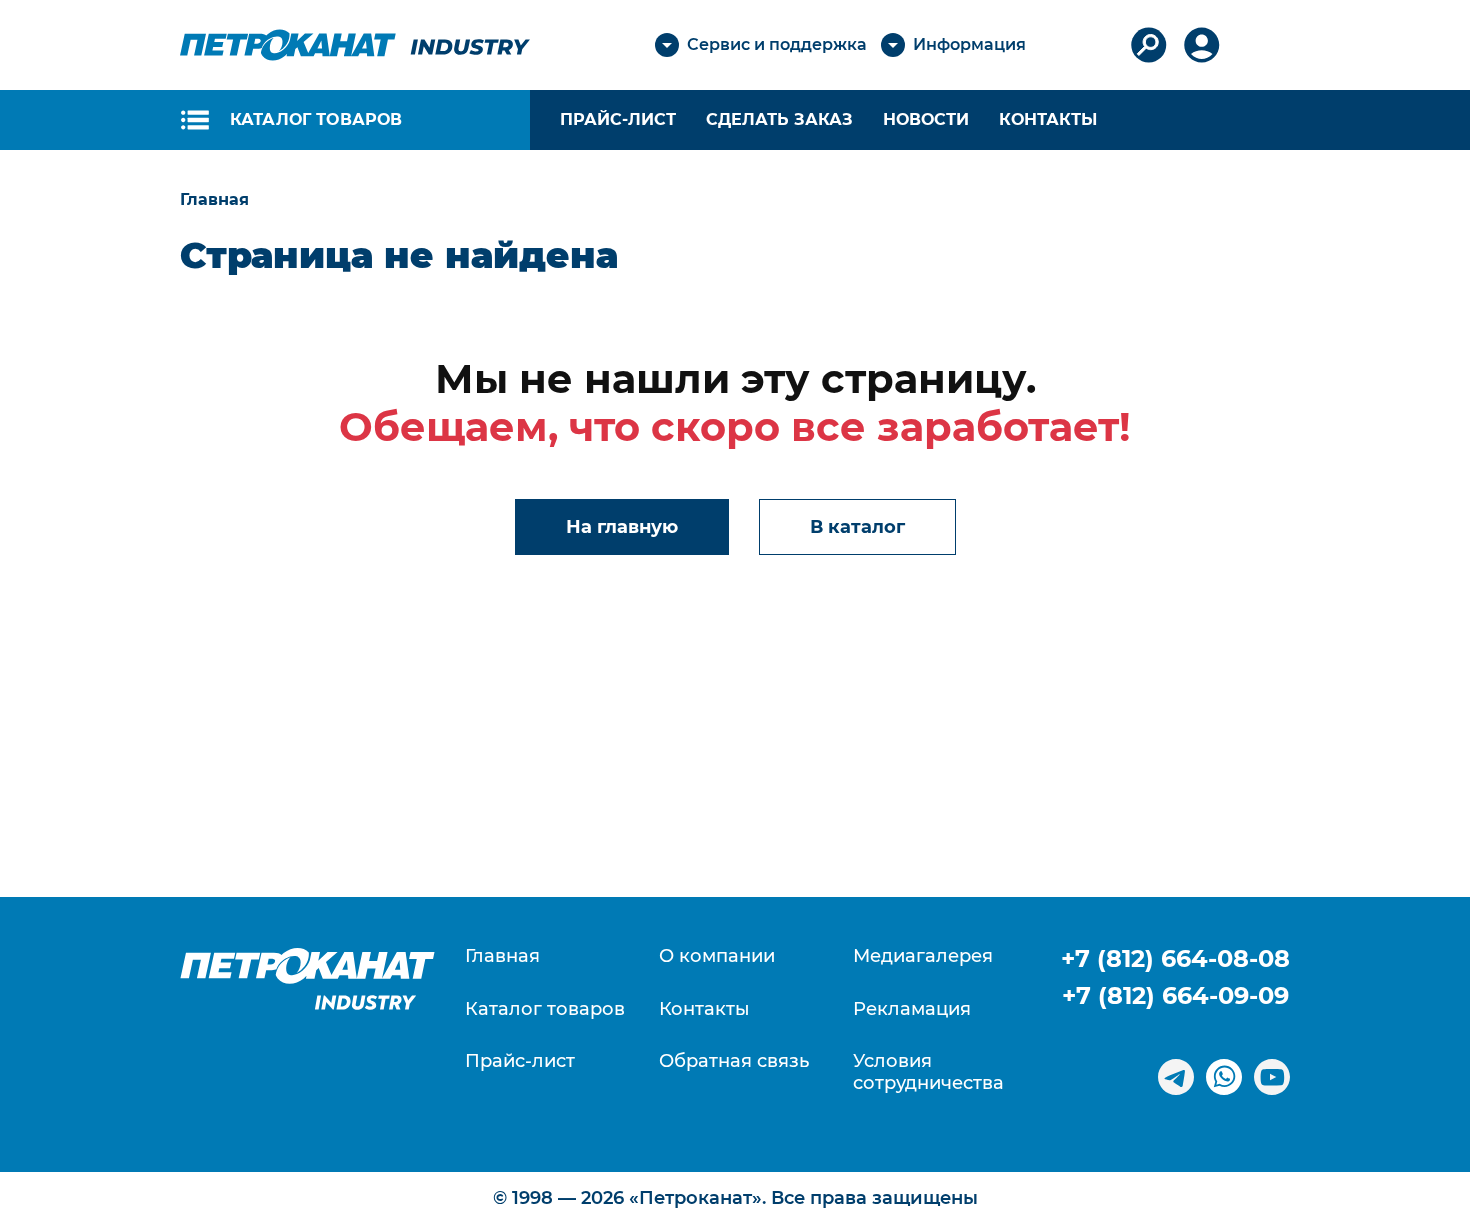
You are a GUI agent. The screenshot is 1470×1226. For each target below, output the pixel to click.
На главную (622, 527)
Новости (926, 119)
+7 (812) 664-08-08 (1175, 958)
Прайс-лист (520, 1061)
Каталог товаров (545, 1009)
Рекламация (912, 1009)
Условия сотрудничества (928, 1072)
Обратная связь (734, 1061)
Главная (502, 956)
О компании (717, 956)
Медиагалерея (923, 956)
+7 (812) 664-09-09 (1175, 995)
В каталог (857, 527)
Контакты (1048, 119)
